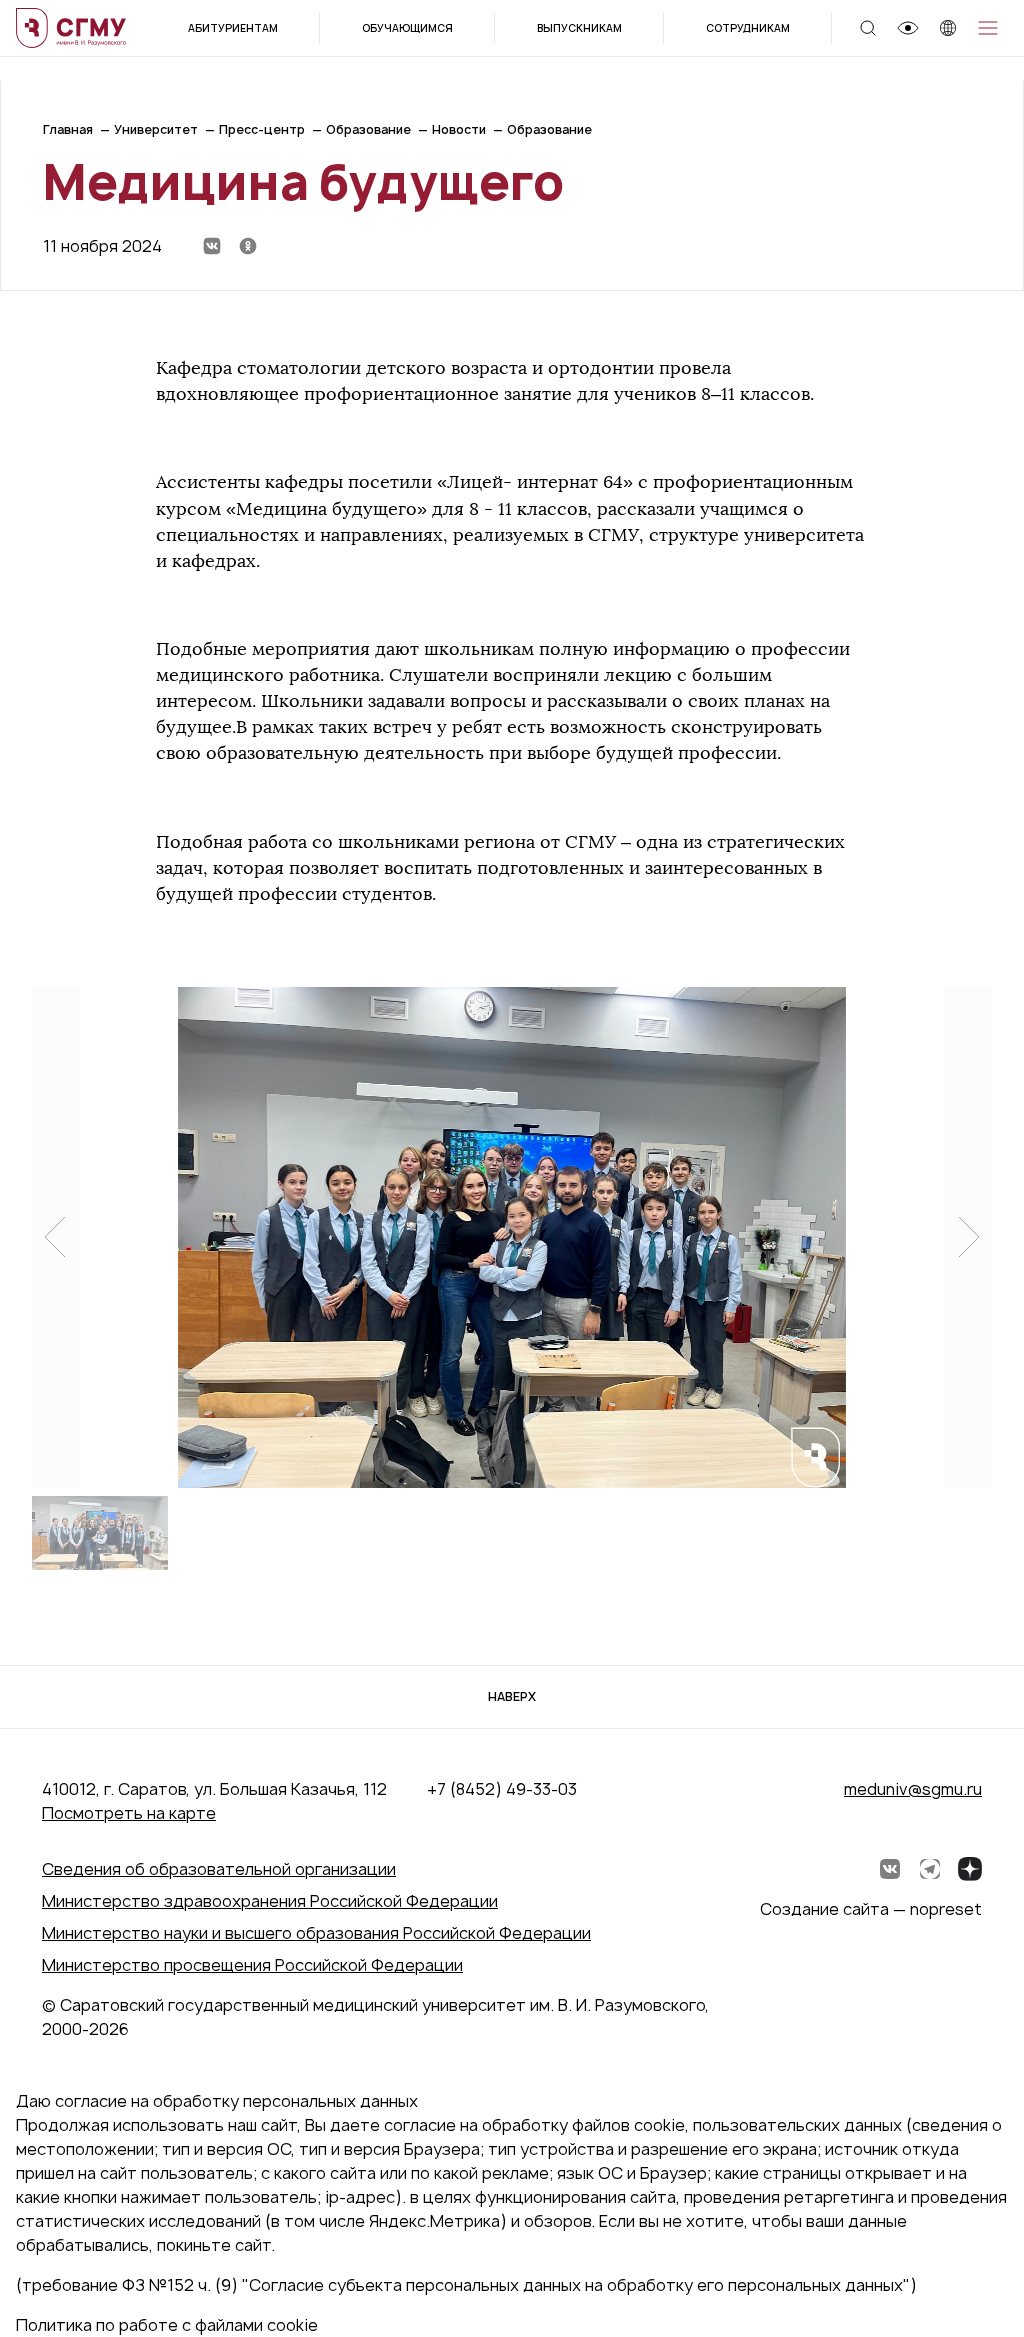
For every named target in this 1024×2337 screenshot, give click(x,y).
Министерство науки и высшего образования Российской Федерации (316, 1933)
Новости (459, 129)
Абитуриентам (233, 28)
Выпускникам (579, 28)
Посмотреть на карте (129, 1813)
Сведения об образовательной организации (219, 1869)
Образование (368, 129)
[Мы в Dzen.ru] (970, 1869)
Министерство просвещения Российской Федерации (252, 1965)
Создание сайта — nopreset (871, 1909)
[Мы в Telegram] (930, 1869)
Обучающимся (407, 28)
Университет (156, 129)
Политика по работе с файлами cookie (167, 2325)
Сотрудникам (748, 28)
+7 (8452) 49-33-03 (502, 1789)
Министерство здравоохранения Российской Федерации (270, 1901)
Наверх (512, 1696)
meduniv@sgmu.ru (913, 1789)
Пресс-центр (262, 129)
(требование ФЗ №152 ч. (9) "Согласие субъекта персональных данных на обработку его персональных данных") (466, 2285)
